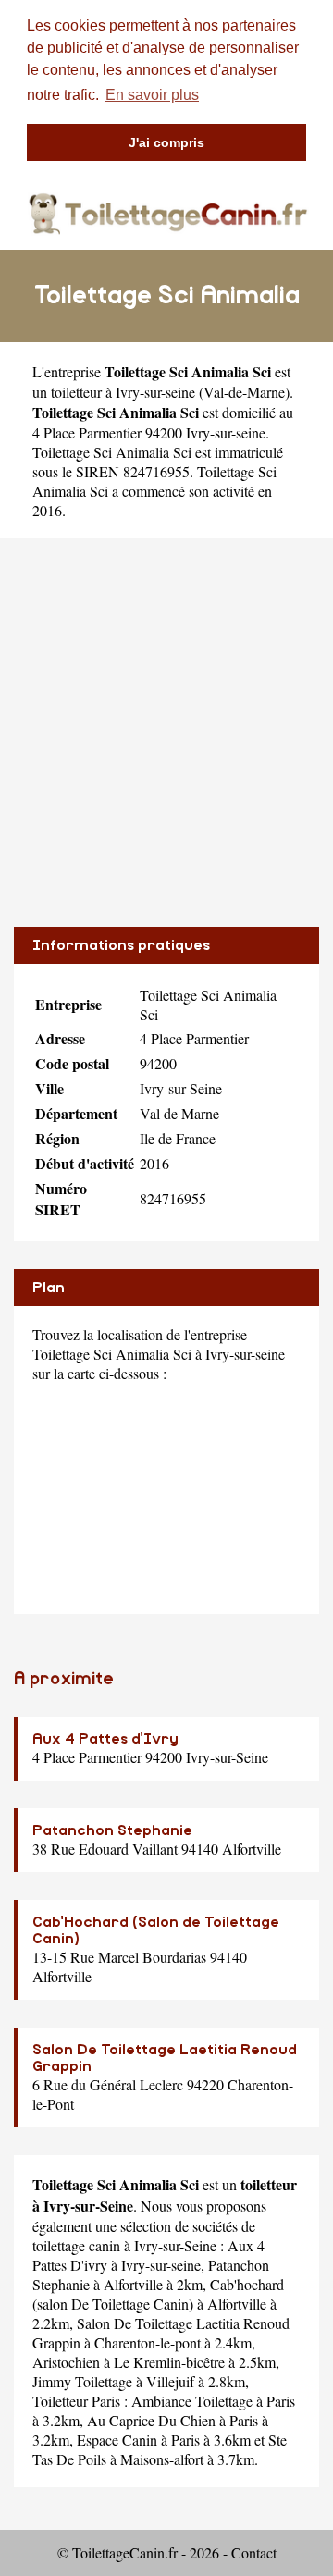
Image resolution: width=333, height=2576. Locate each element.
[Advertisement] (166, 733)
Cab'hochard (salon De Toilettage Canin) (158, 2294)
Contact (254, 2552)
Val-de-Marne (244, 392)
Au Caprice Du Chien (151, 2420)
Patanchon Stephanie (112, 1830)
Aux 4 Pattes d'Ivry (105, 1739)
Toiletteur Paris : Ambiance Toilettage (142, 2401)
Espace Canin (117, 2440)
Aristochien (66, 2362)
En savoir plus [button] (152, 95)
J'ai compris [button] (166, 142)
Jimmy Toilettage (82, 2381)
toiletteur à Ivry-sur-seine (123, 392)
